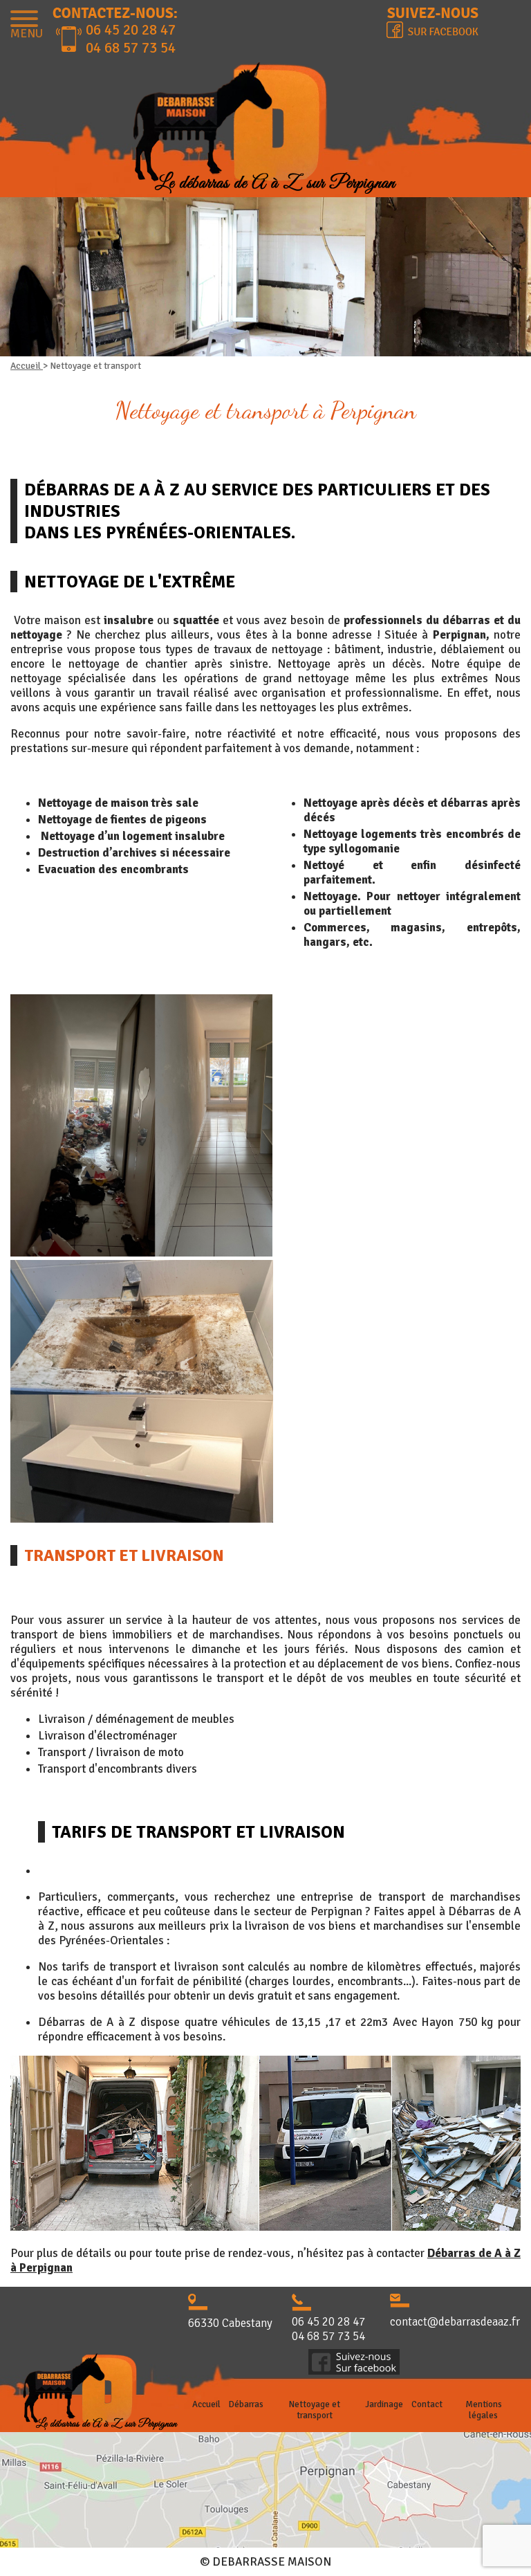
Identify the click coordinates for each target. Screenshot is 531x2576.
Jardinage (384, 2404)
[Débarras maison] (265, 131)
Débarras (246, 2404)
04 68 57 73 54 (131, 48)
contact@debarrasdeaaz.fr (455, 2322)
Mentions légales (484, 2410)
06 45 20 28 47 (131, 30)
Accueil (27, 366)
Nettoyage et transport (315, 2410)
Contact (427, 2404)
